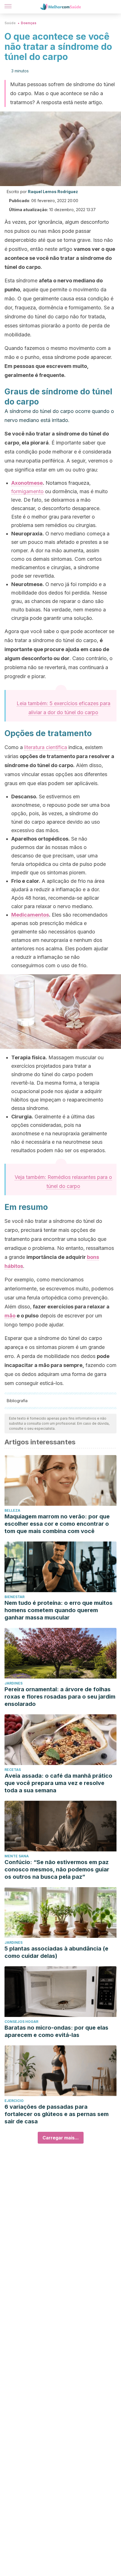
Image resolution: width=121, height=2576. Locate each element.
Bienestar (14, 1597)
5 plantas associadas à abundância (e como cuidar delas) (56, 1952)
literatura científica (46, 747)
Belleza (12, 1510)
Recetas (13, 1770)
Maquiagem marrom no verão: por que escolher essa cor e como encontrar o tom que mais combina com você (57, 1524)
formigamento (27, 491)
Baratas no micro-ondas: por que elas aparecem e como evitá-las (56, 2031)
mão (10, 1316)
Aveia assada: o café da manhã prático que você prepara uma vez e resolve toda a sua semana (58, 1783)
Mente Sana (17, 1856)
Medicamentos (30, 915)
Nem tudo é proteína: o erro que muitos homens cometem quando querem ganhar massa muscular (59, 1610)
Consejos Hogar (21, 2022)
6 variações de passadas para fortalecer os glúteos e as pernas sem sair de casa (57, 2114)
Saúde (10, 23)
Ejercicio (14, 2101)
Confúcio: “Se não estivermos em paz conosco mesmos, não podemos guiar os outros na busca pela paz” (57, 1869)
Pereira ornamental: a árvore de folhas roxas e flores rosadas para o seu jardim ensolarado (60, 1697)
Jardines (14, 1683)
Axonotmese (27, 483)
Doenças (29, 23)
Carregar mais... (61, 2138)
